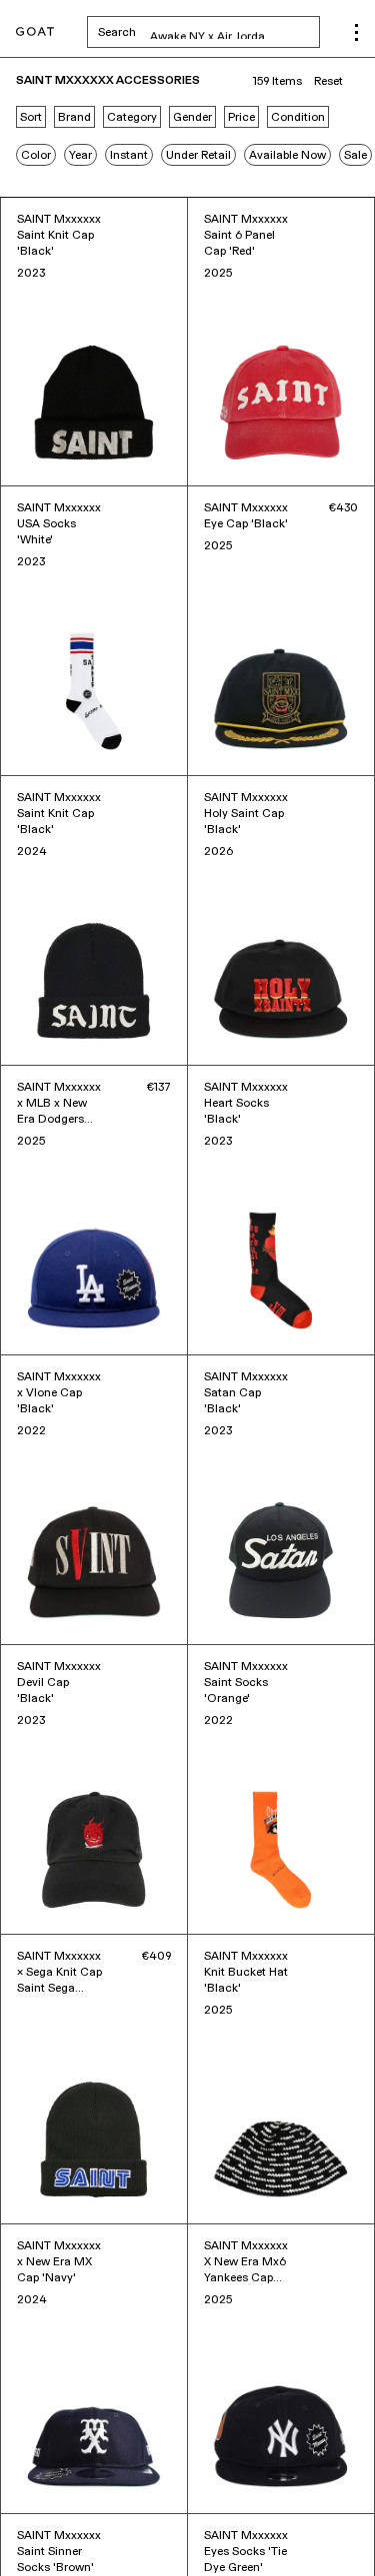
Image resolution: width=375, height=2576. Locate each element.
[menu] (356, 32)
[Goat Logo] (35, 32)
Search (209, 32)
